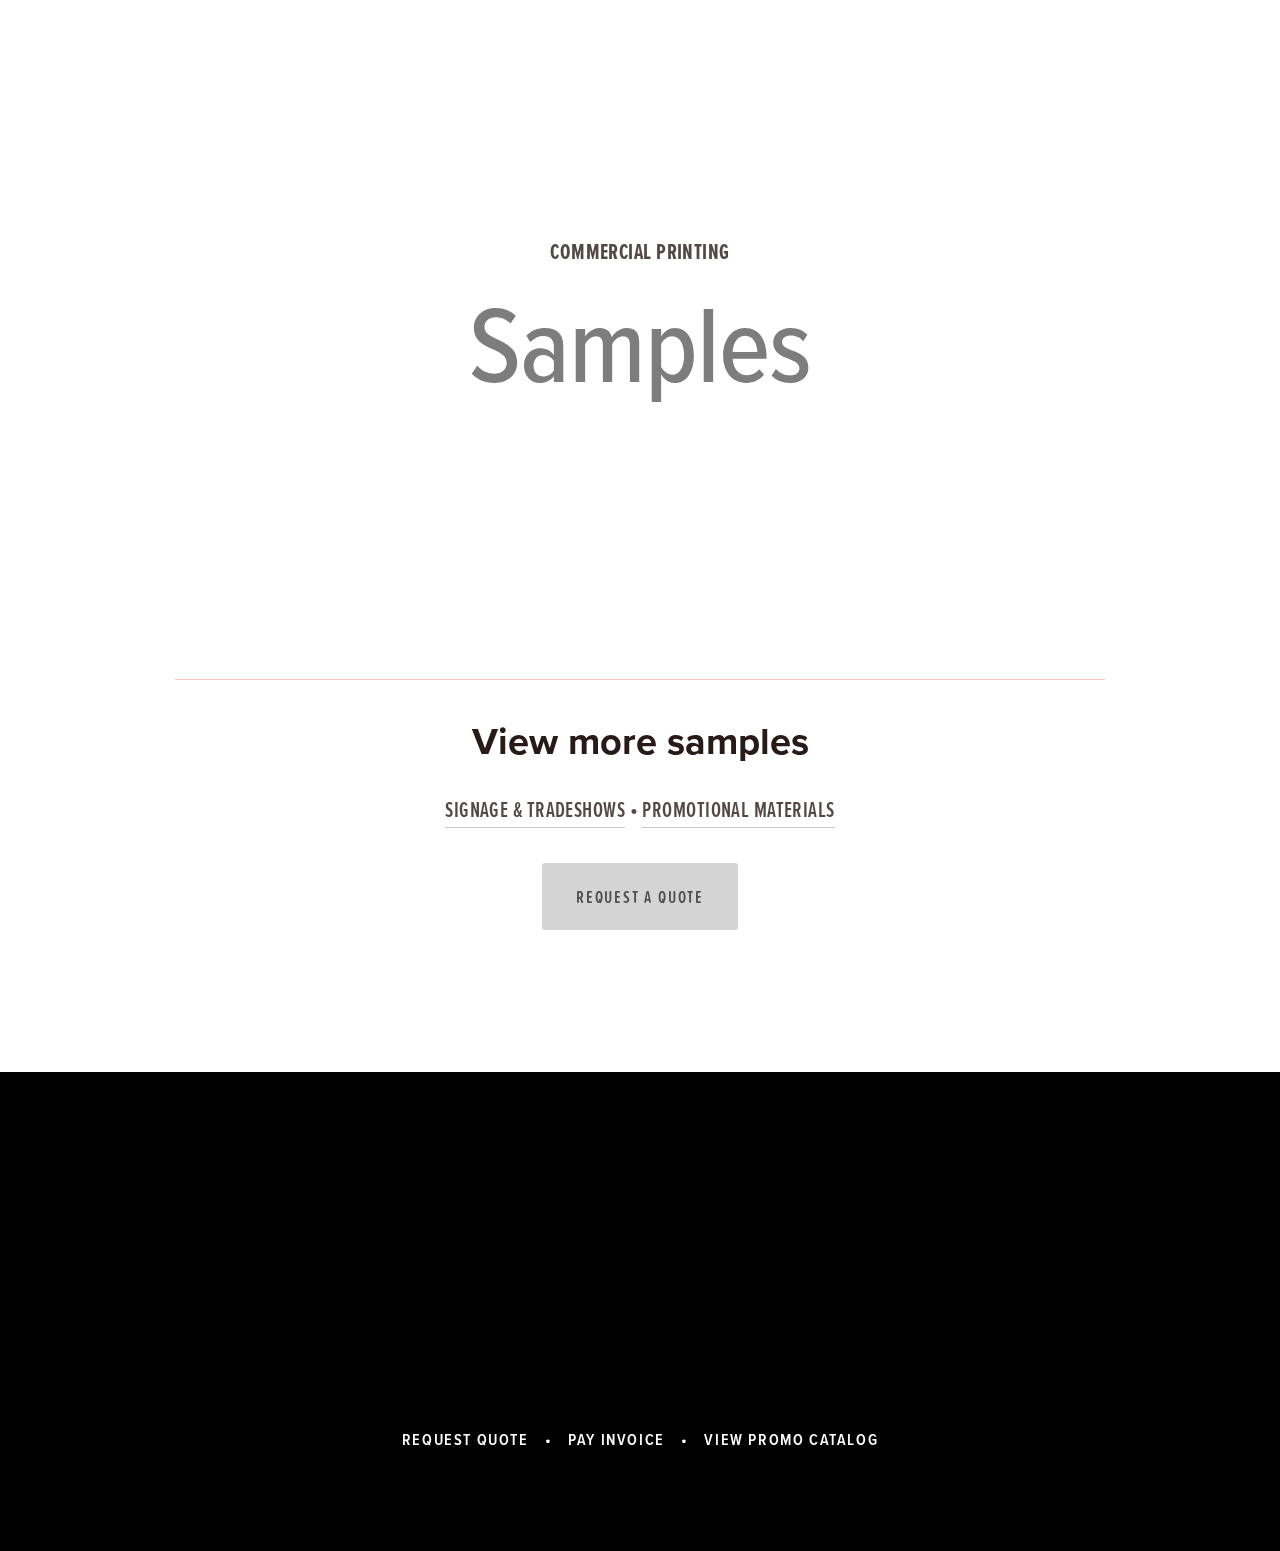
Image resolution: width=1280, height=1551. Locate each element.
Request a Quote (640, 896)
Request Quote (465, 1439)
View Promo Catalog (1017, 74)
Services (277, 74)
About (199, 74)
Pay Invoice (616, 1439)
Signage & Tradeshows (535, 809)
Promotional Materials (738, 809)
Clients (445, 74)
